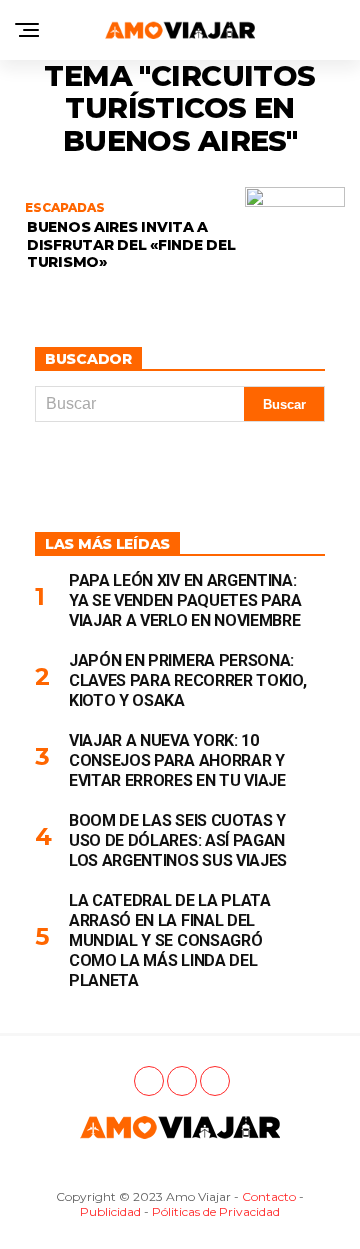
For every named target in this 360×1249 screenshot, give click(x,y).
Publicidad (110, 1211)
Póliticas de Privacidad (216, 1211)
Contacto (269, 1196)
